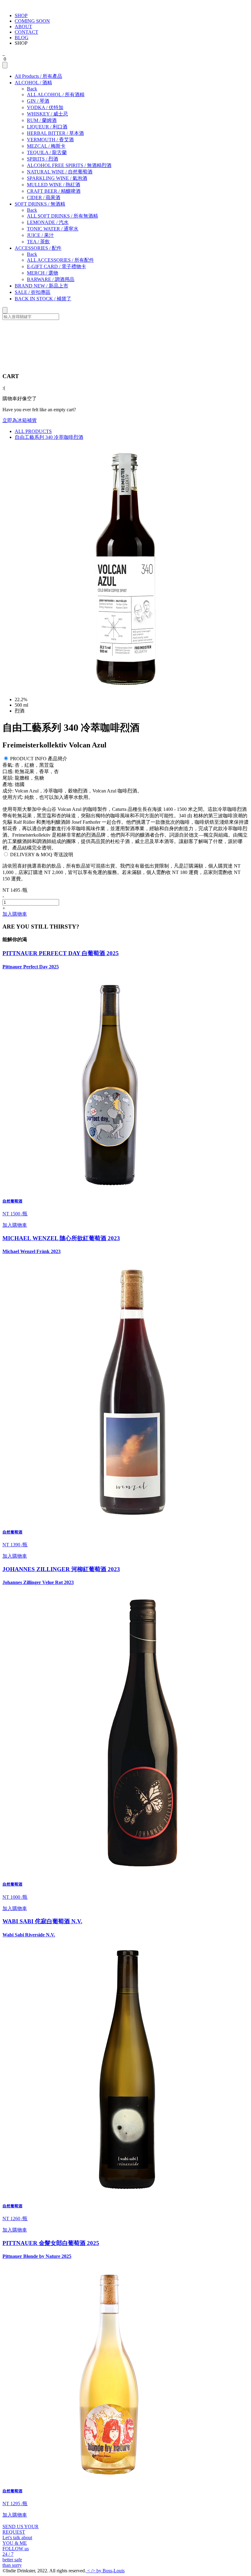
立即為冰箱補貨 (20, 420)
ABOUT (23, 27)
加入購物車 (15, 914)
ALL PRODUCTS (33, 431)
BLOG (22, 38)
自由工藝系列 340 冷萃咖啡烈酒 (49, 437)
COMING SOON (32, 21)
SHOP (21, 15)
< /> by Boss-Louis (105, 2571)
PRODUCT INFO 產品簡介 (39, 759)
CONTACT (26, 32)
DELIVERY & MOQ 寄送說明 (42, 855)
